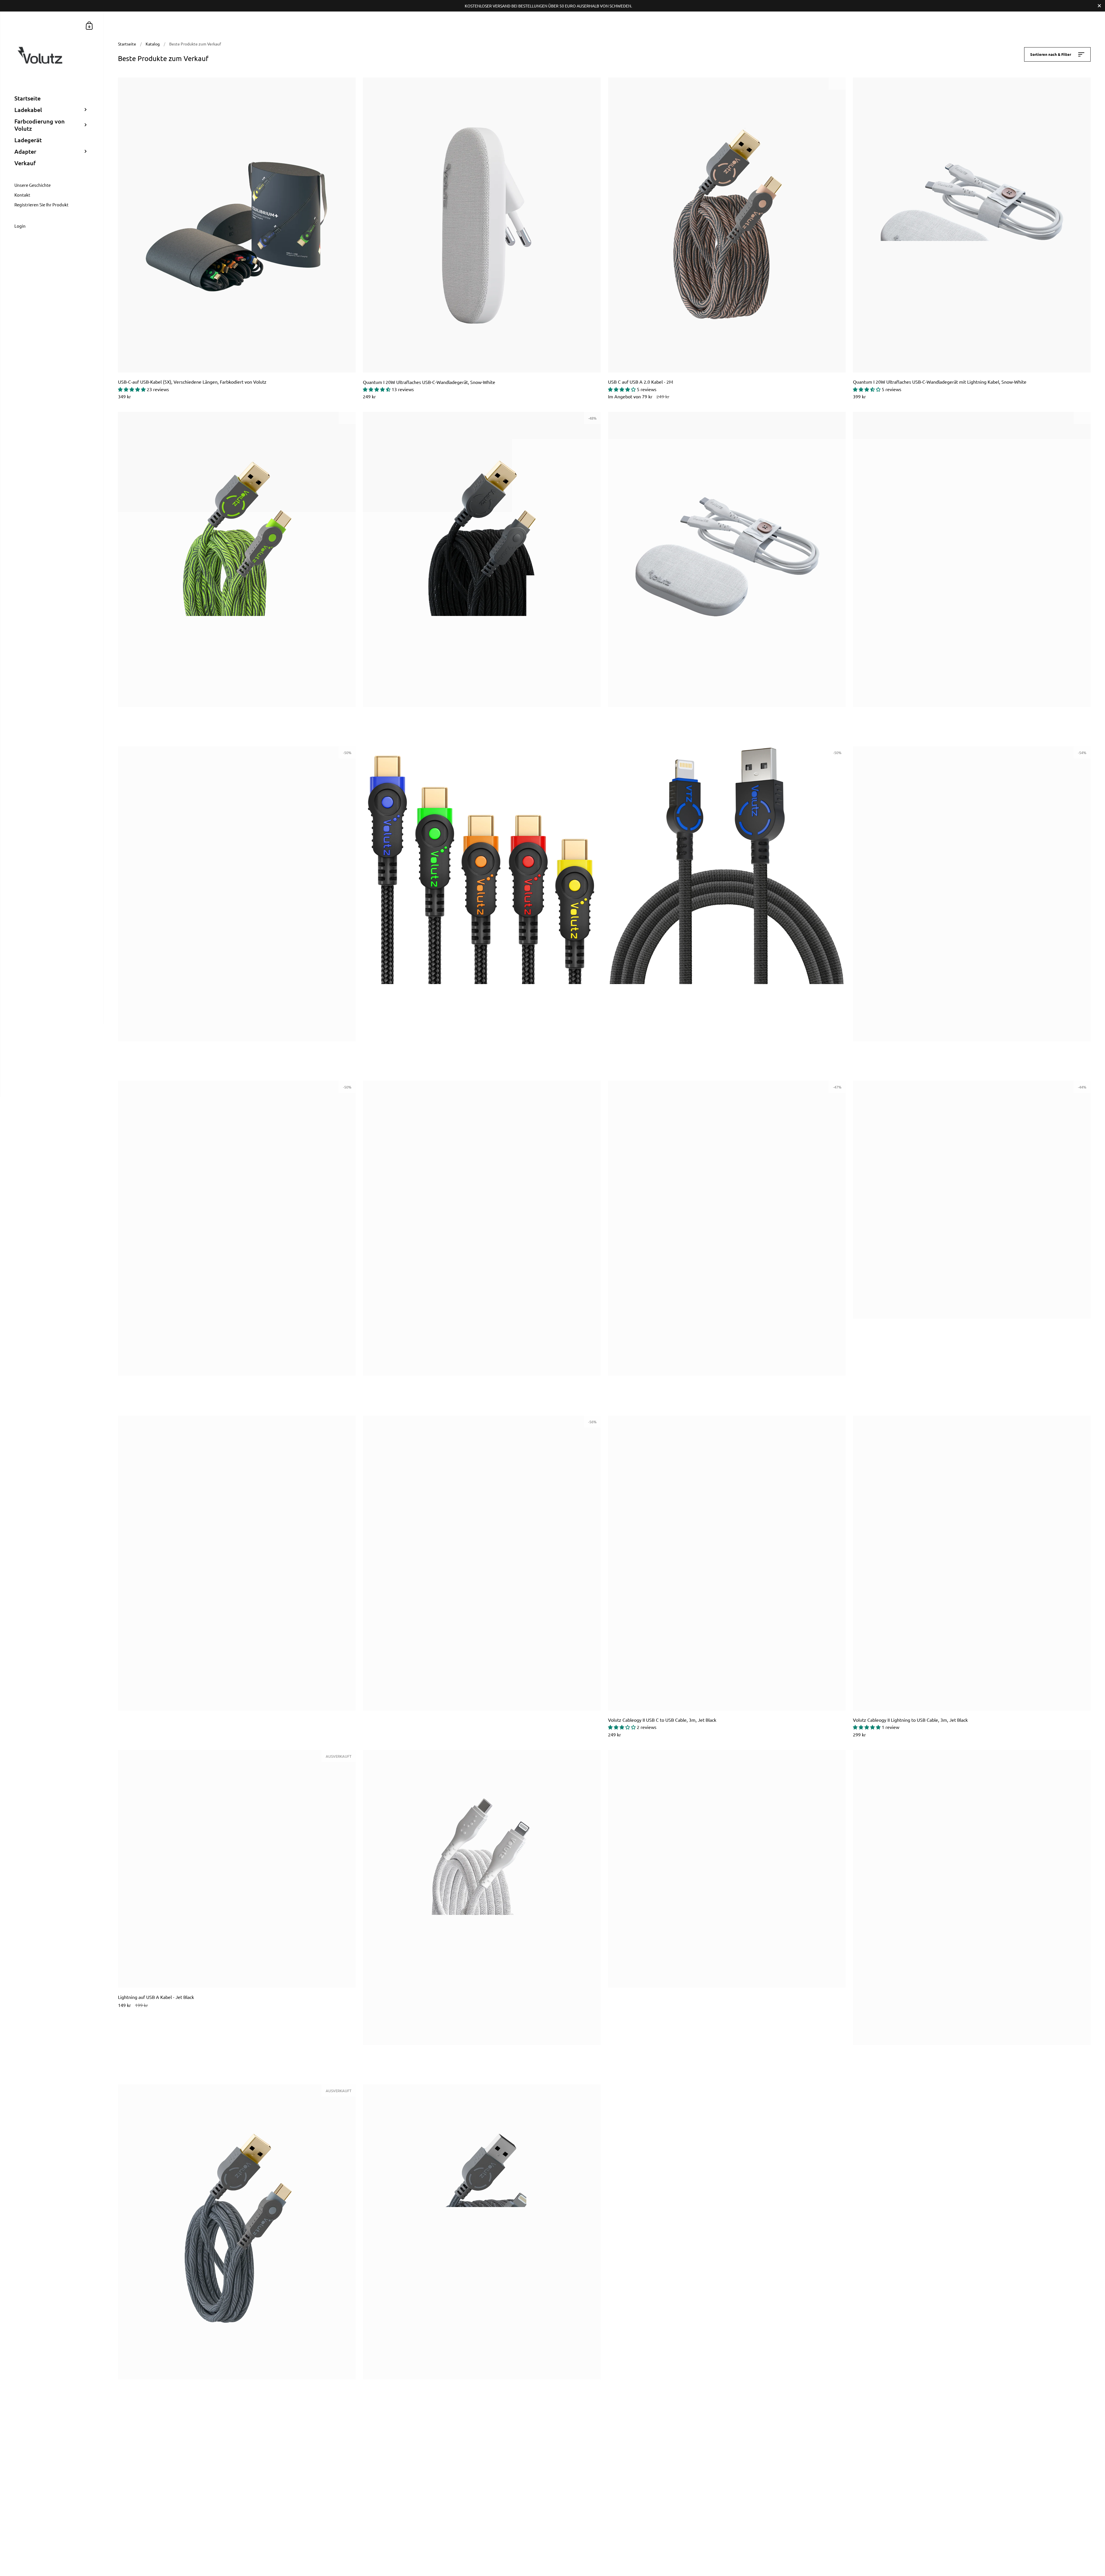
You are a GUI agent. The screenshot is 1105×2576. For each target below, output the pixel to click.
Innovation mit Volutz (152, 2503)
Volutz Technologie (150, 2493)
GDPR (350, 2472)
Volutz (697, 2524)
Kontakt (140, 2472)
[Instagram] (666, 2472)
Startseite (127, 44)
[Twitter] (678, 2472)
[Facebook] (655, 2472)
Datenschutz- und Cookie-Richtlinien (378, 2493)
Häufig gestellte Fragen (366, 2503)
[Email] (701, 2472)
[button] (132, 389)
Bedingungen (145, 2514)
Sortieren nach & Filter (1051, 54)
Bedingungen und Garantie (369, 2482)
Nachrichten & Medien (365, 2514)
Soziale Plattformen (150, 2482)
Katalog (153, 44)
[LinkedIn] (689, 2472)
